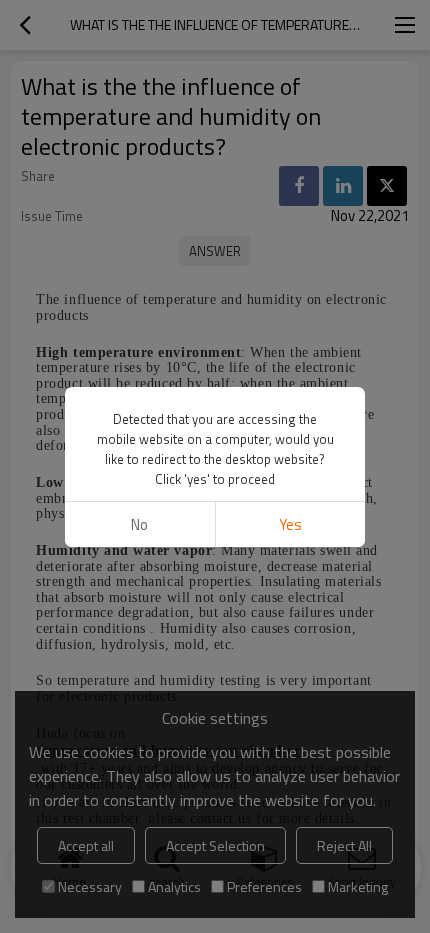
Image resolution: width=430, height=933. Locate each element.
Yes (290, 524)
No (139, 524)
